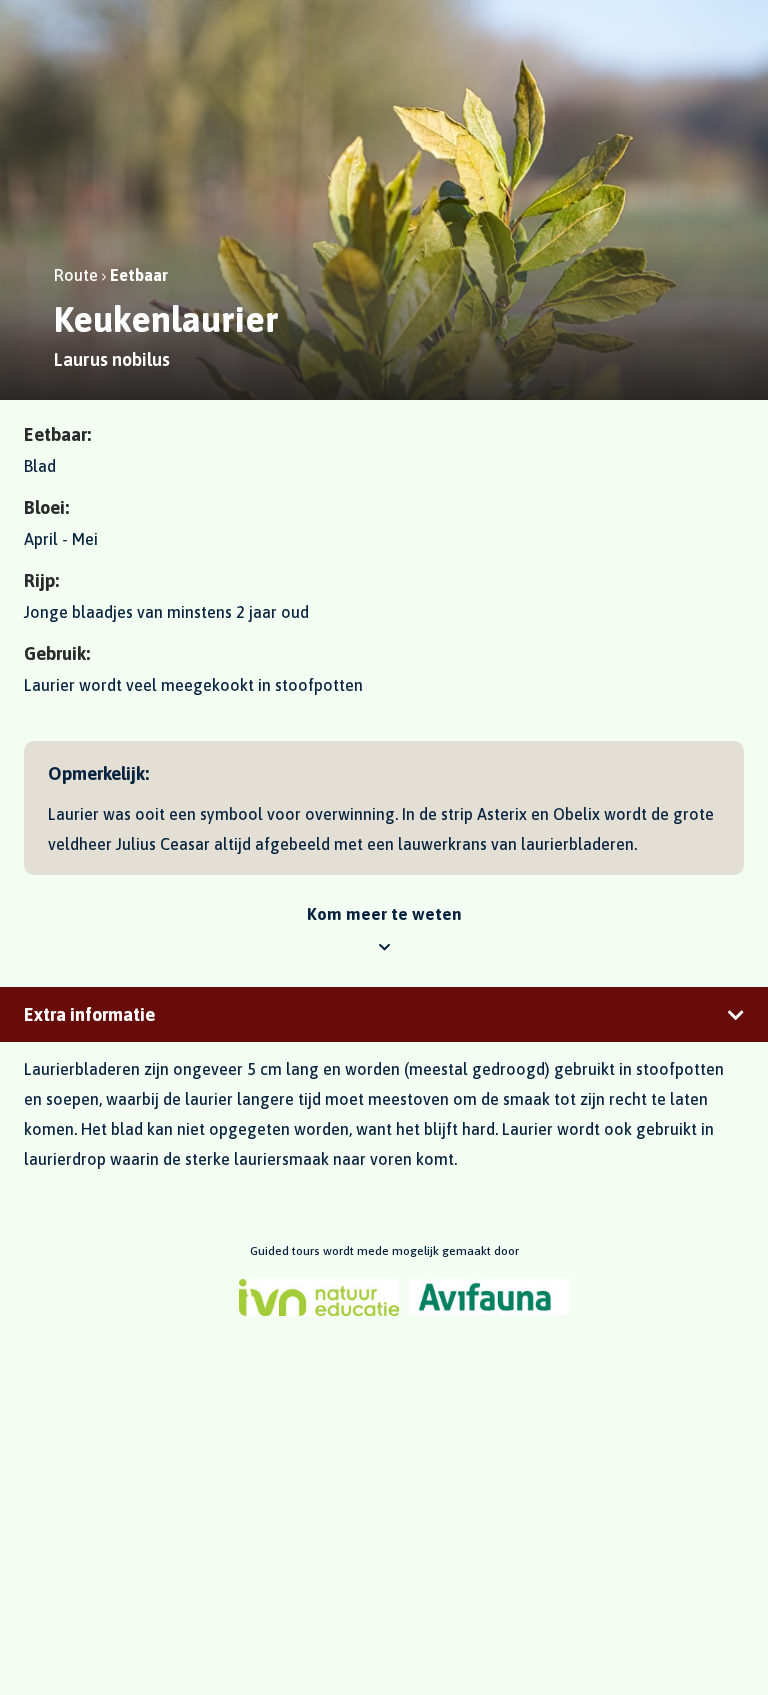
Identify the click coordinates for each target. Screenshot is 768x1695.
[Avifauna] (489, 1297)
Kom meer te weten (384, 914)
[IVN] (319, 1297)
